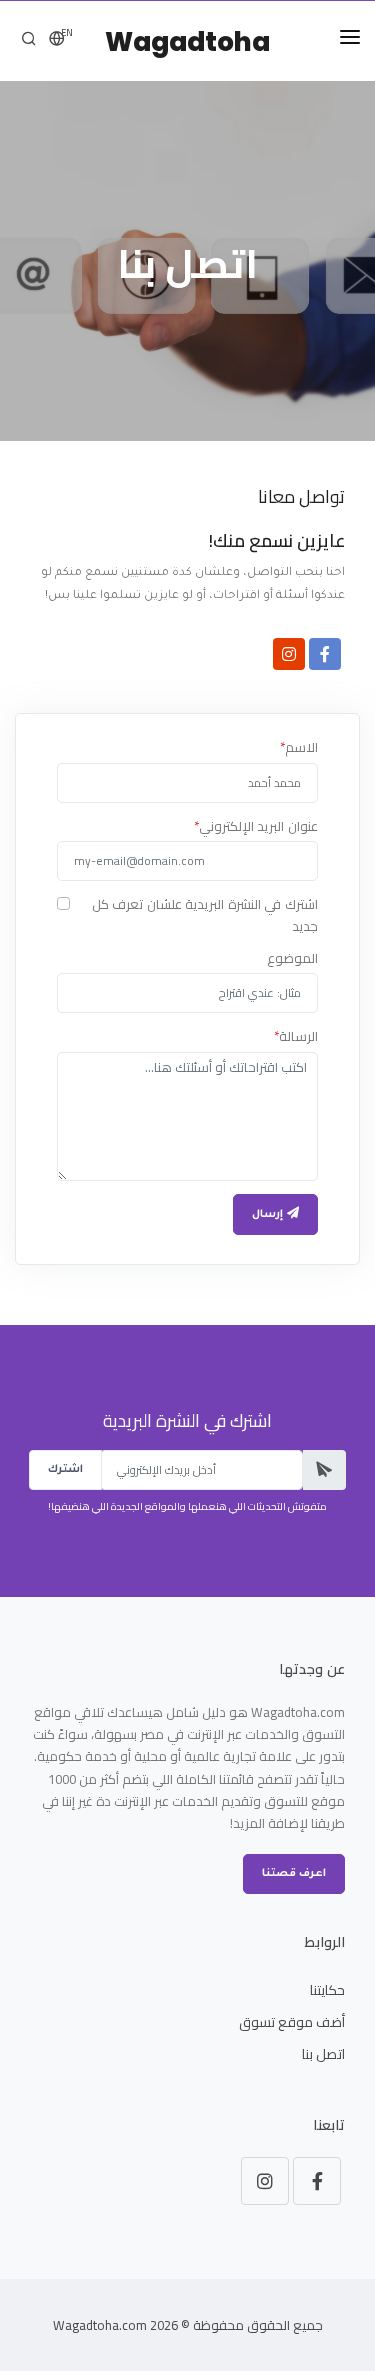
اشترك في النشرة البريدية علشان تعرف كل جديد (205, 915)
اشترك (65, 1470)
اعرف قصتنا (294, 1874)
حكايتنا (327, 1990)
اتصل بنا (323, 2054)
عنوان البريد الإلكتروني (256, 827)
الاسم (299, 748)
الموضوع (292, 959)
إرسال (269, 1215)
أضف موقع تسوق (292, 2022)
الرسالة (296, 1037)
